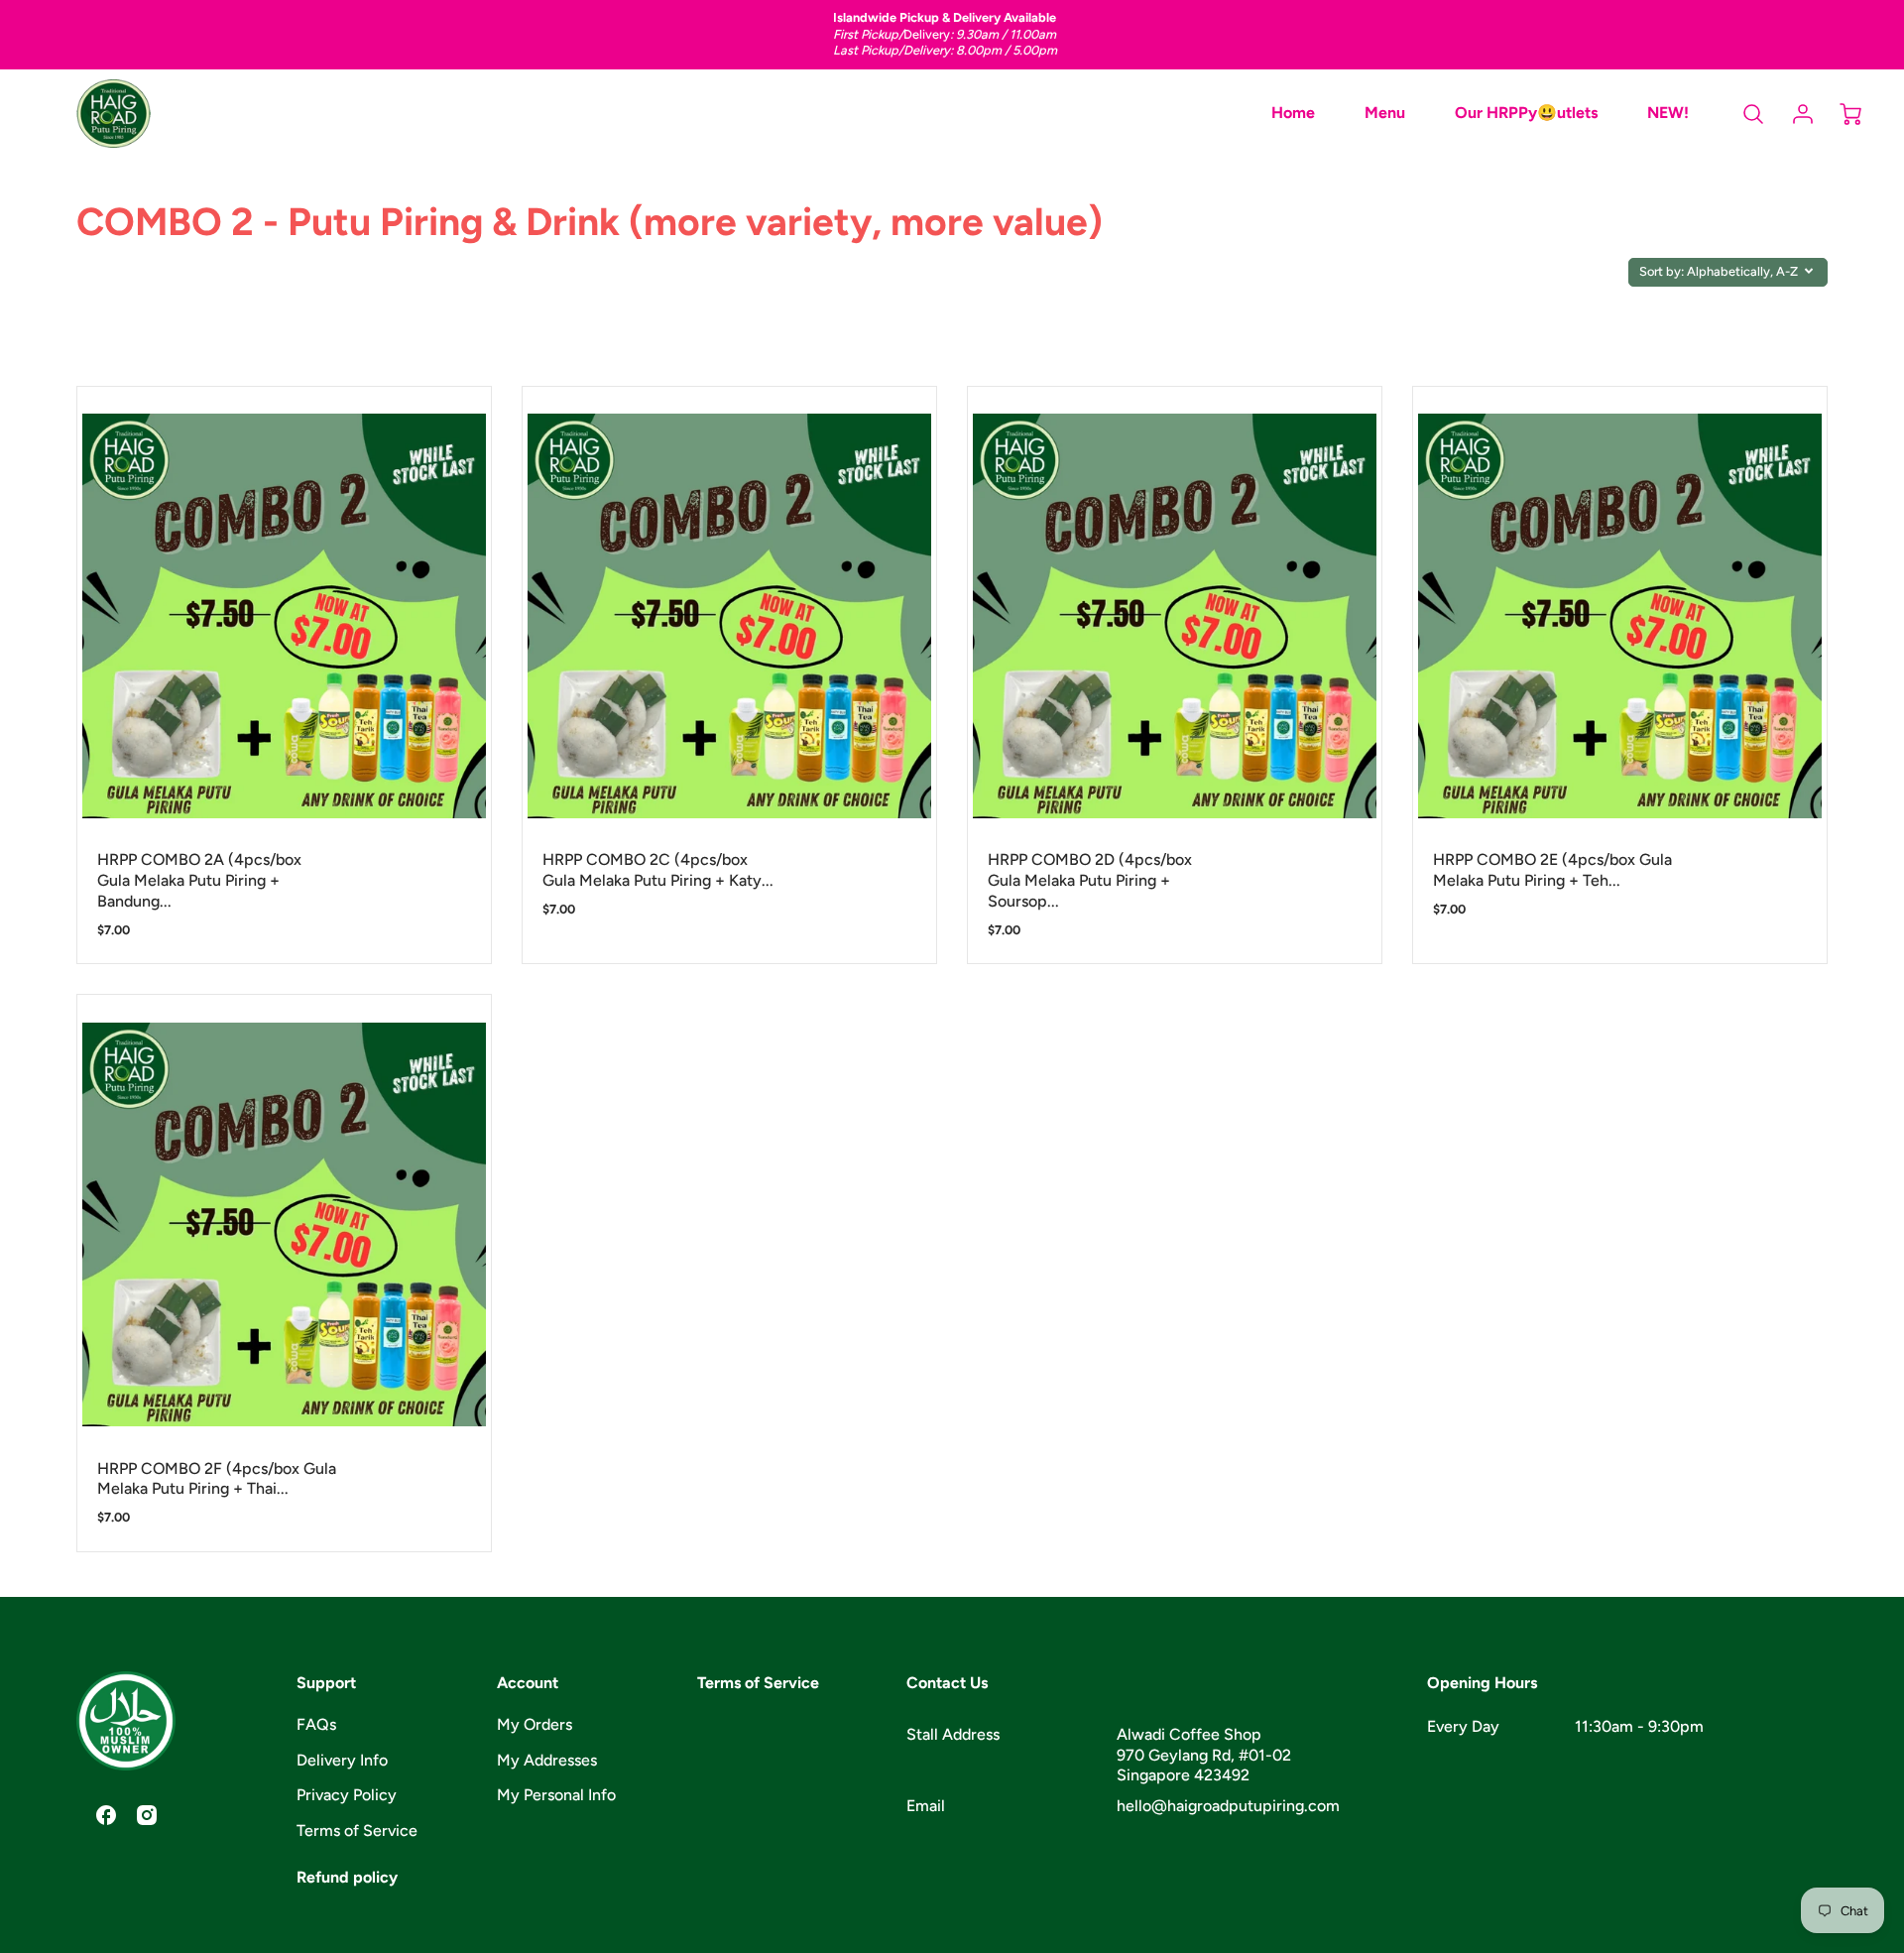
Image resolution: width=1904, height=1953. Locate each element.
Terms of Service (357, 1831)
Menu (1385, 113)
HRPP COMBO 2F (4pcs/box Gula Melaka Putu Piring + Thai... (217, 1479)
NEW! (1668, 113)
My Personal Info (556, 1795)
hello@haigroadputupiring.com (1228, 1806)
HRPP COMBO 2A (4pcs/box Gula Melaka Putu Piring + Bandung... (199, 880)
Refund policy (347, 1877)
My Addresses (547, 1760)
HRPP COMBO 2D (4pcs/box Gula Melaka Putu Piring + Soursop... (1090, 880)
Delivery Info (342, 1760)
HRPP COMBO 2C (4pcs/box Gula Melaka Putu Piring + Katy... (658, 870)
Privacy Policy (347, 1795)
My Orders (535, 1724)
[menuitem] (1293, 114)
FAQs (316, 1724)
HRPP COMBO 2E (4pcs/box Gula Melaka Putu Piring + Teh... (1552, 870)
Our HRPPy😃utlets (1526, 113)
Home (1293, 113)
